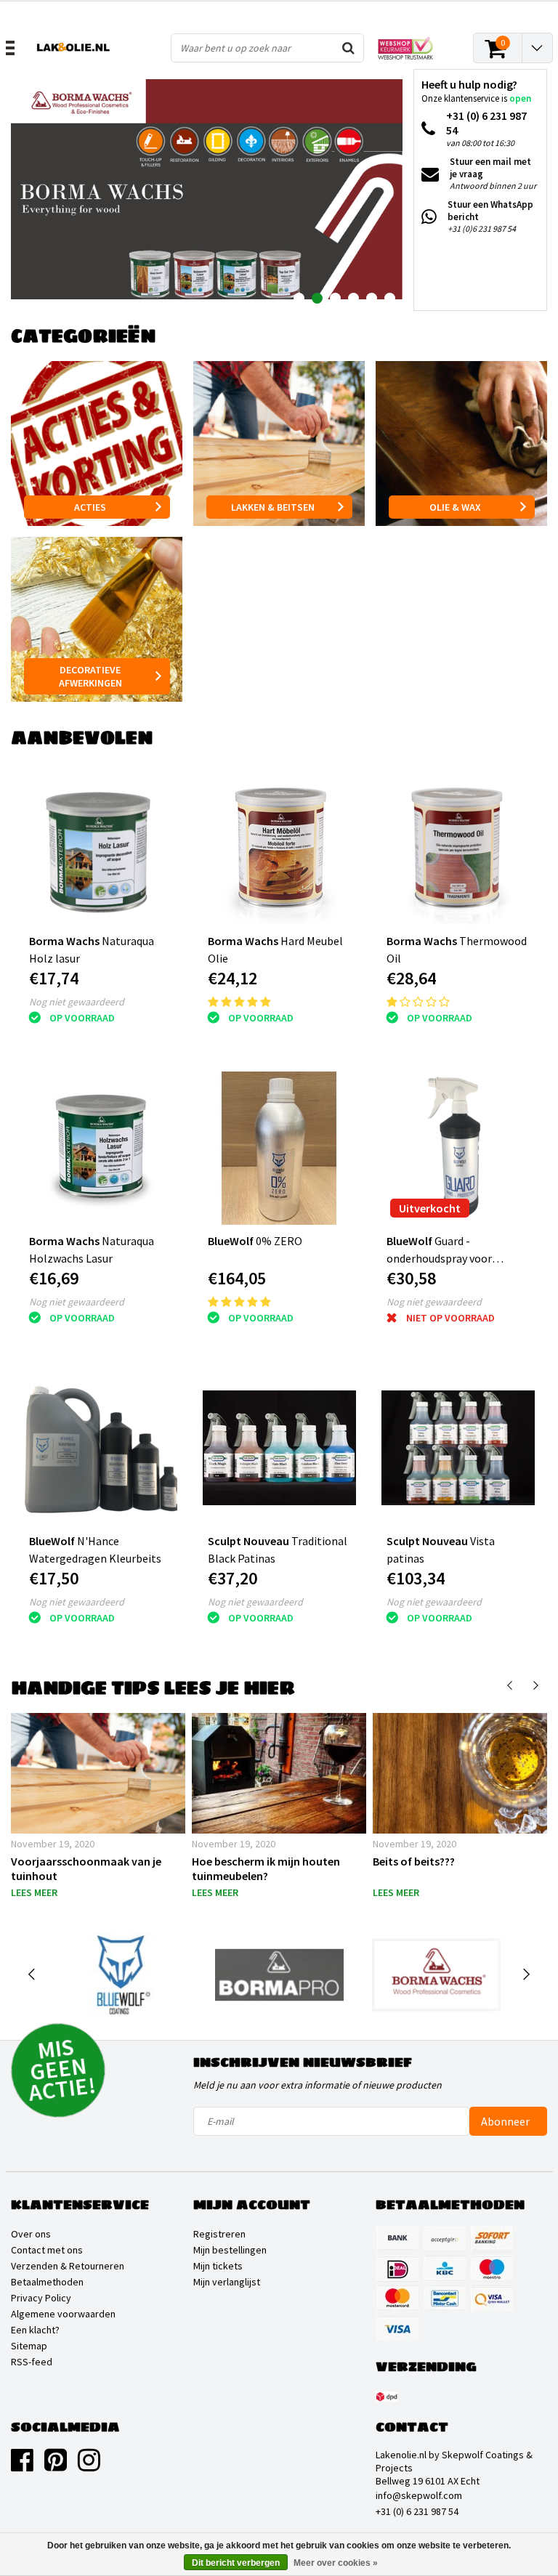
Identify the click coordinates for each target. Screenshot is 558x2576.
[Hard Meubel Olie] (279, 848)
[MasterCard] (397, 2298)
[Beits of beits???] (460, 1773)
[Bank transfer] (397, 2239)
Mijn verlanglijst (227, 2282)
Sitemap (29, 2346)
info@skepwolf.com (419, 2495)
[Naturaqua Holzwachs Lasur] (101, 1148)
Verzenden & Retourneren (68, 2266)
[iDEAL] (397, 2269)
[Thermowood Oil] (458, 848)
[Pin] (492, 2298)
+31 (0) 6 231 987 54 (417, 2511)
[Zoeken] (349, 48)
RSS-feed (32, 2362)
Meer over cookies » (336, 2563)
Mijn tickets (218, 2266)
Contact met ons (47, 2250)
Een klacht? (35, 2330)
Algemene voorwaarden (63, 2314)
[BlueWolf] (123, 1975)
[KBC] (445, 2269)
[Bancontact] (445, 2298)
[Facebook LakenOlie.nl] (22, 2466)
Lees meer (34, 1892)
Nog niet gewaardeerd (77, 1002)
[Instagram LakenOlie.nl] (89, 2466)
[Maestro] (492, 2269)
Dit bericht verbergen (236, 2563)
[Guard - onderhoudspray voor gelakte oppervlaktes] (458, 1148)
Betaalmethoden (47, 2282)
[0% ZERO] (279, 1148)
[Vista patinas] (458, 1448)
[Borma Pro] (279, 1975)
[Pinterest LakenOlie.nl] (56, 2466)
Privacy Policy (41, 2298)
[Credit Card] (445, 2239)
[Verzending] (387, 2397)
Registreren (219, 2234)
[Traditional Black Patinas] (279, 1448)
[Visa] (397, 2328)
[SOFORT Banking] (492, 2239)
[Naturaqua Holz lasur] (101, 848)
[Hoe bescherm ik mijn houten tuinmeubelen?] (279, 1773)
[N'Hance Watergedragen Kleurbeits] (101, 1448)
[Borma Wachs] (436, 1975)
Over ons (31, 2234)
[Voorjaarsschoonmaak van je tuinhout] (98, 1773)
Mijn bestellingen (230, 2250)
